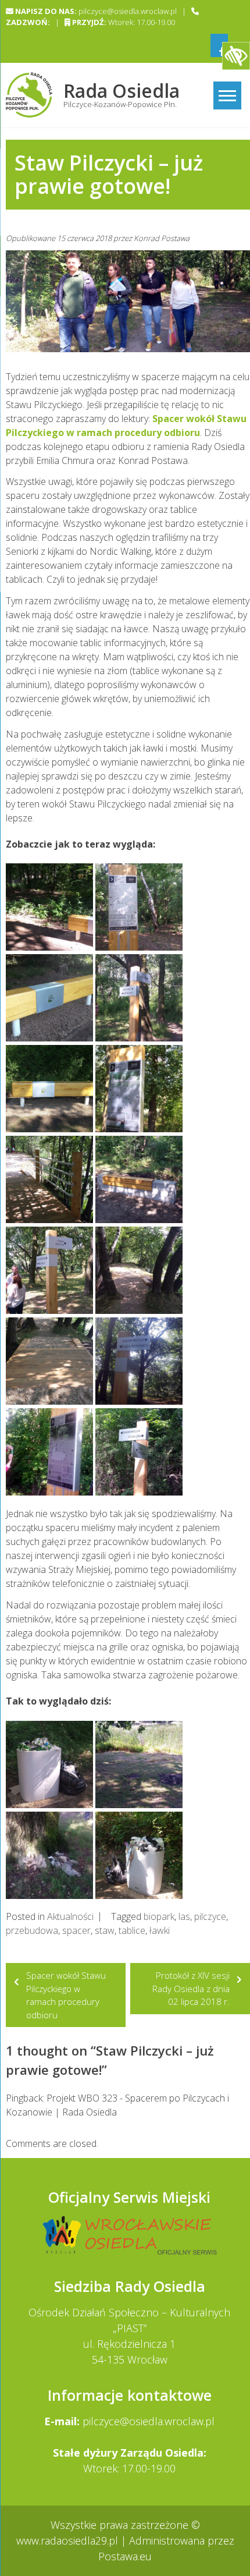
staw (105, 1930)
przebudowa (32, 1930)
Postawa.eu (125, 2556)
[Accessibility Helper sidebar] (236, 56)
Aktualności (70, 1916)
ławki (160, 1930)
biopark (159, 1916)
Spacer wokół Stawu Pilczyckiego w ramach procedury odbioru (66, 1995)
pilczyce (210, 1916)
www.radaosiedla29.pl (69, 2540)
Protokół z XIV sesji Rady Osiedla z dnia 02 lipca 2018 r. (191, 1988)
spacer (76, 1930)
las (184, 1916)
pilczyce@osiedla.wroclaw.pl (149, 2421)
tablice (132, 1930)
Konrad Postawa (162, 238)
